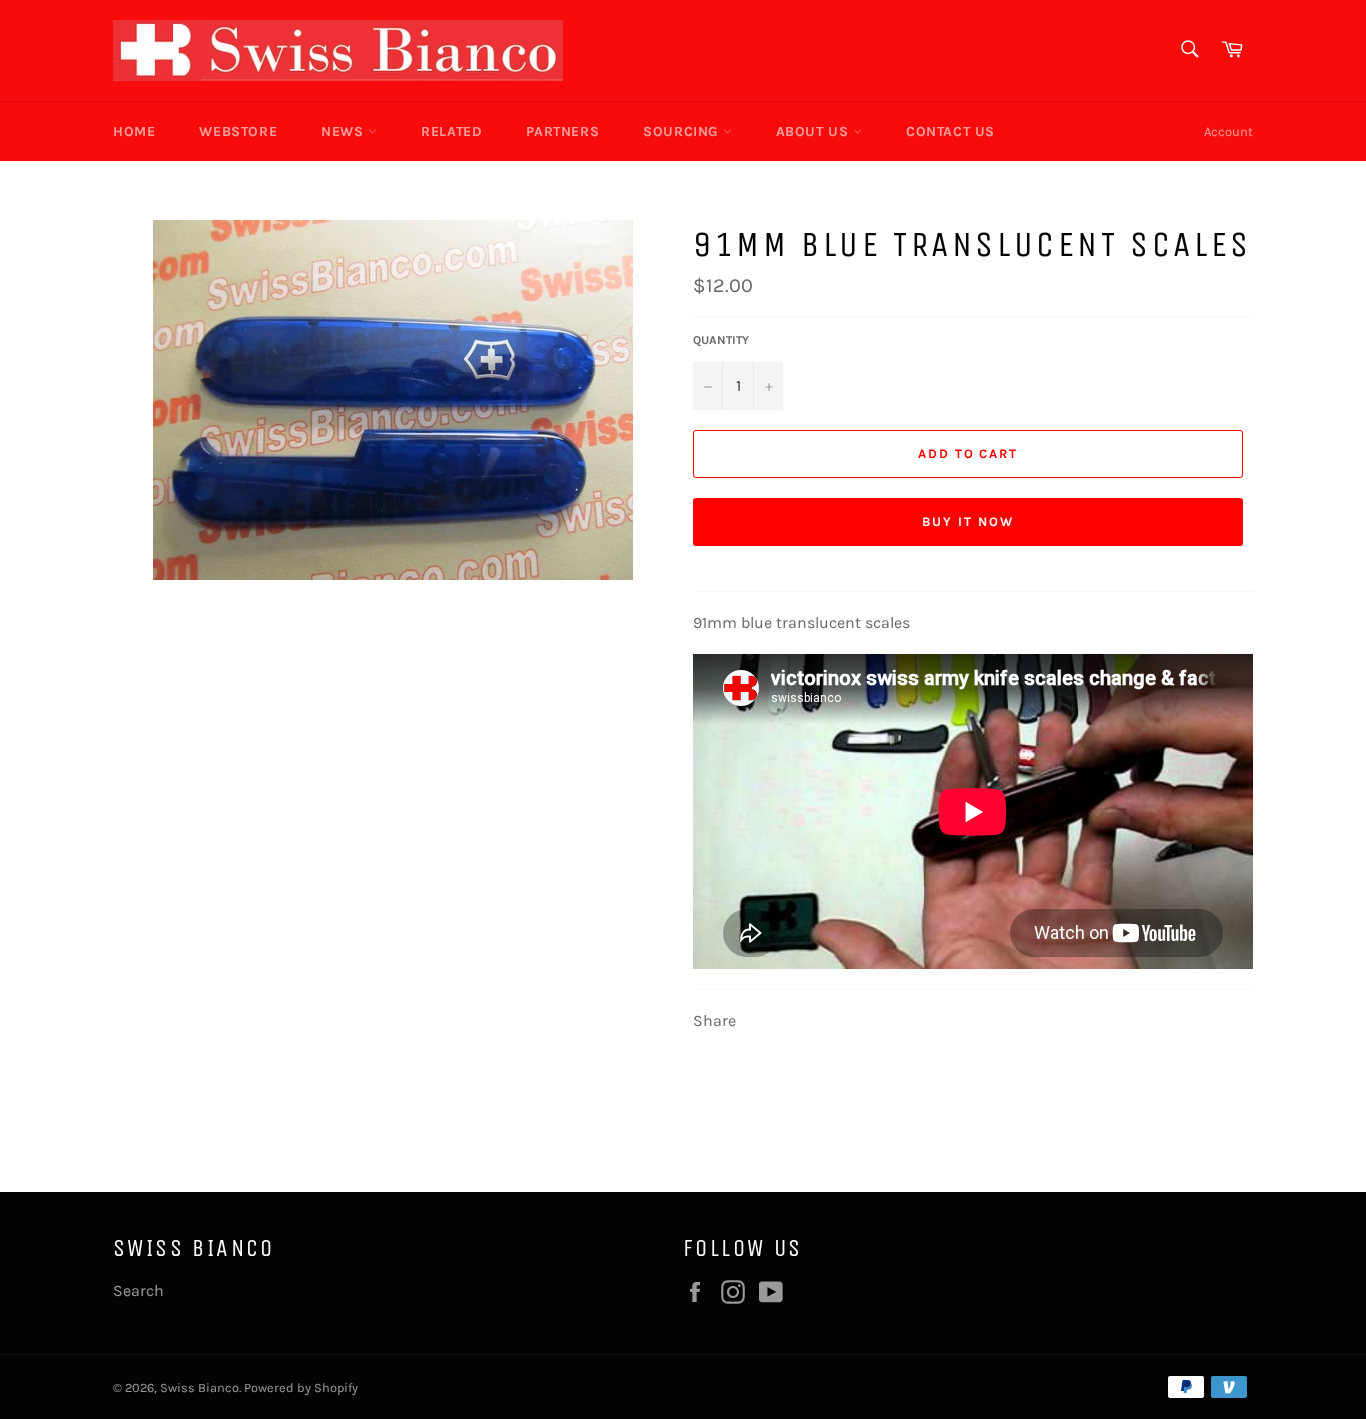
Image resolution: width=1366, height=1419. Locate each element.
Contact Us (950, 131)
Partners (562, 131)
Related (451, 131)
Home (134, 131)
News (344, 131)
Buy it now (968, 521)
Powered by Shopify (301, 1387)
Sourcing (682, 131)
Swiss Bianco (199, 1387)
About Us (814, 131)
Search (138, 1290)
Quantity (721, 340)
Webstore (238, 131)
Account (1228, 131)
